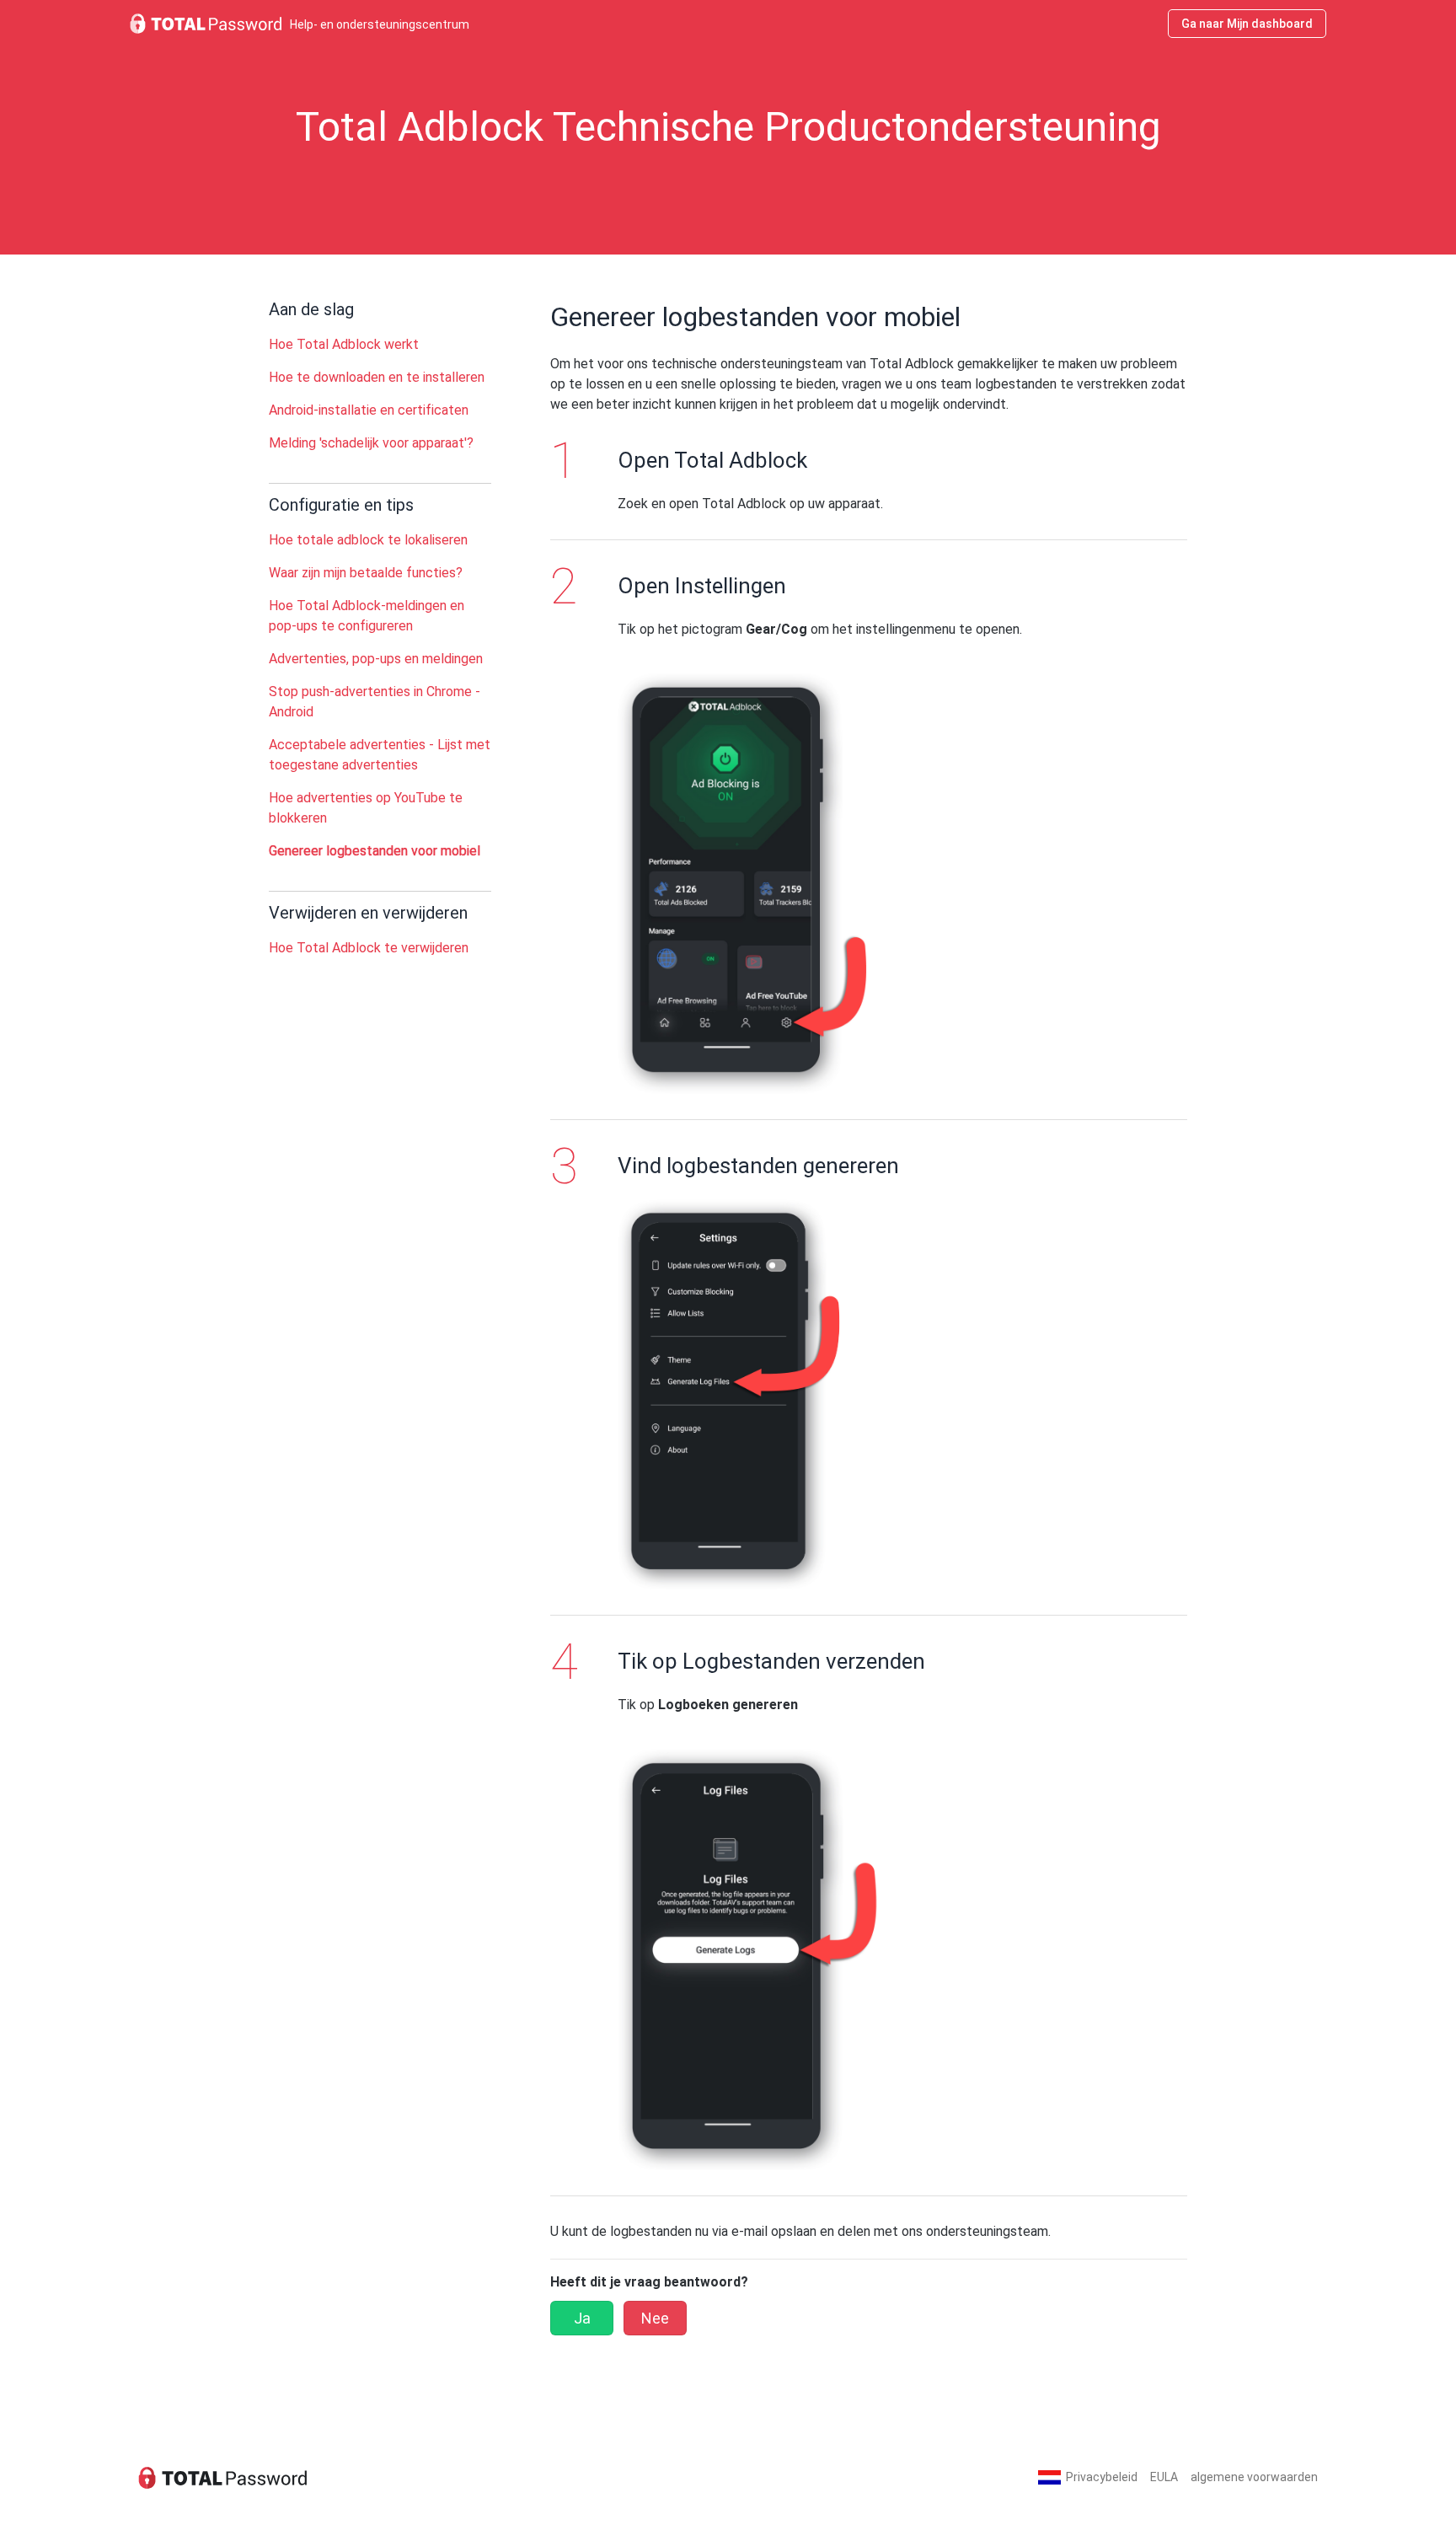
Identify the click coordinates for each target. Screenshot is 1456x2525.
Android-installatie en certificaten (369, 410)
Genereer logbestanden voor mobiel (375, 851)
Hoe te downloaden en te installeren (377, 377)
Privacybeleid (1102, 2477)
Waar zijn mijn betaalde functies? (366, 573)
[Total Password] (222, 2477)
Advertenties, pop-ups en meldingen (376, 659)
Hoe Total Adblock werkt (344, 344)
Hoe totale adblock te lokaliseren (368, 540)
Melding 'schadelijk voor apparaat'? (371, 443)
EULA (1164, 2477)
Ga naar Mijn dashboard (1247, 24)
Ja (582, 2318)
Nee (655, 2318)
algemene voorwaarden (1254, 2477)
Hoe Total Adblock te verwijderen (369, 948)
